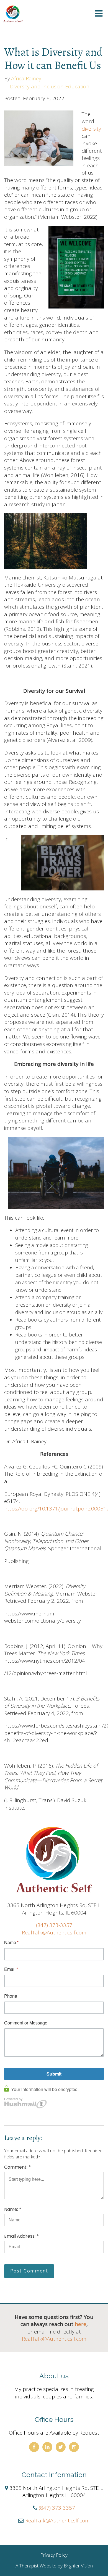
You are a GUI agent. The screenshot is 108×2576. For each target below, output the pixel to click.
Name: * (13, 2209)
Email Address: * (21, 2236)
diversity (91, 129)
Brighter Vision (78, 2566)
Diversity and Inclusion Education (50, 87)
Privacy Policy (54, 2555)
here (81, 2324)
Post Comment (29, 2271)
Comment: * (17, 2167)
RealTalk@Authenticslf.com (54, 1932)
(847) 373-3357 (54, 1925)
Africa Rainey (26, 79)
